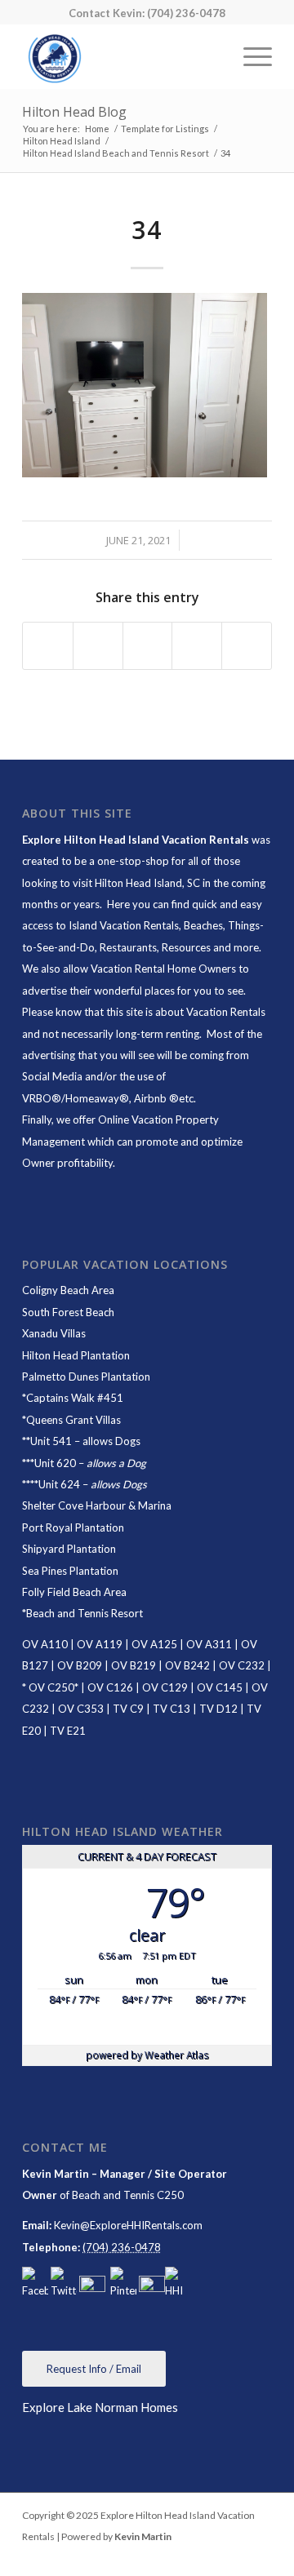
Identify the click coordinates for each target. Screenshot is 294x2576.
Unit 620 (55, 1463)
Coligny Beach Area (68, 1290)
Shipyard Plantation (69, 1549)
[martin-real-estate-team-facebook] (35, 2284)
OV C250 (50, 1687)
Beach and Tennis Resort (85, 1613)
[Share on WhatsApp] (148, 646)
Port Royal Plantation (73, 1527)
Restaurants (128, 947)
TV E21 (68, 1731)
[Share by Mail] (247, 646)
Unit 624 (59, 1484)
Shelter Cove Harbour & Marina (97, 1505)
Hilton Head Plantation (76, 1355)
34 (147, 230)
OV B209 (80, 1665)
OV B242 (187, 1665)
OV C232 (242, 1665)
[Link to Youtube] (211, 2556)
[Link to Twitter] (260, 2556)
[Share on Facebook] (48, 646)
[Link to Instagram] (186, 2556)
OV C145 (220, 1687)
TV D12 (218, 1709)
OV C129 (165, 1687)
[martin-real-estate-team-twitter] (64, 2284)
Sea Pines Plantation (70, 1571)
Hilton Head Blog (74, 112)
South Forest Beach (68, 1312)
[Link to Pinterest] (235, 2556)
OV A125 (154, 1644)
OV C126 (110, 1687)
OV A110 (45, 1644)
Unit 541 (51, 1441)
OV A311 (209, 1644)
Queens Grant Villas (73, 1420)
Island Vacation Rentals (124, 925)
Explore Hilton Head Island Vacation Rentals (136, 840)
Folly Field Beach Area (74, 1592)
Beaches (203, 925)
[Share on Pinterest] (197, 646)
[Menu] (249, 56)
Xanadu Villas (54, 1333)
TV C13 (171, 1709)
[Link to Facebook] (162, 2556)
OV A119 (100, 1644)
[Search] (211, 56)
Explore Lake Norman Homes (100, 2407)
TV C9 (128, 1709)
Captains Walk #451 (75, 1398)
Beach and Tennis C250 (128, 2195)
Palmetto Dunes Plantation (86, 1377)
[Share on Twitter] (98, 646)
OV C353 (81, 1709)
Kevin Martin (143, 2536)
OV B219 (134, 1665)
